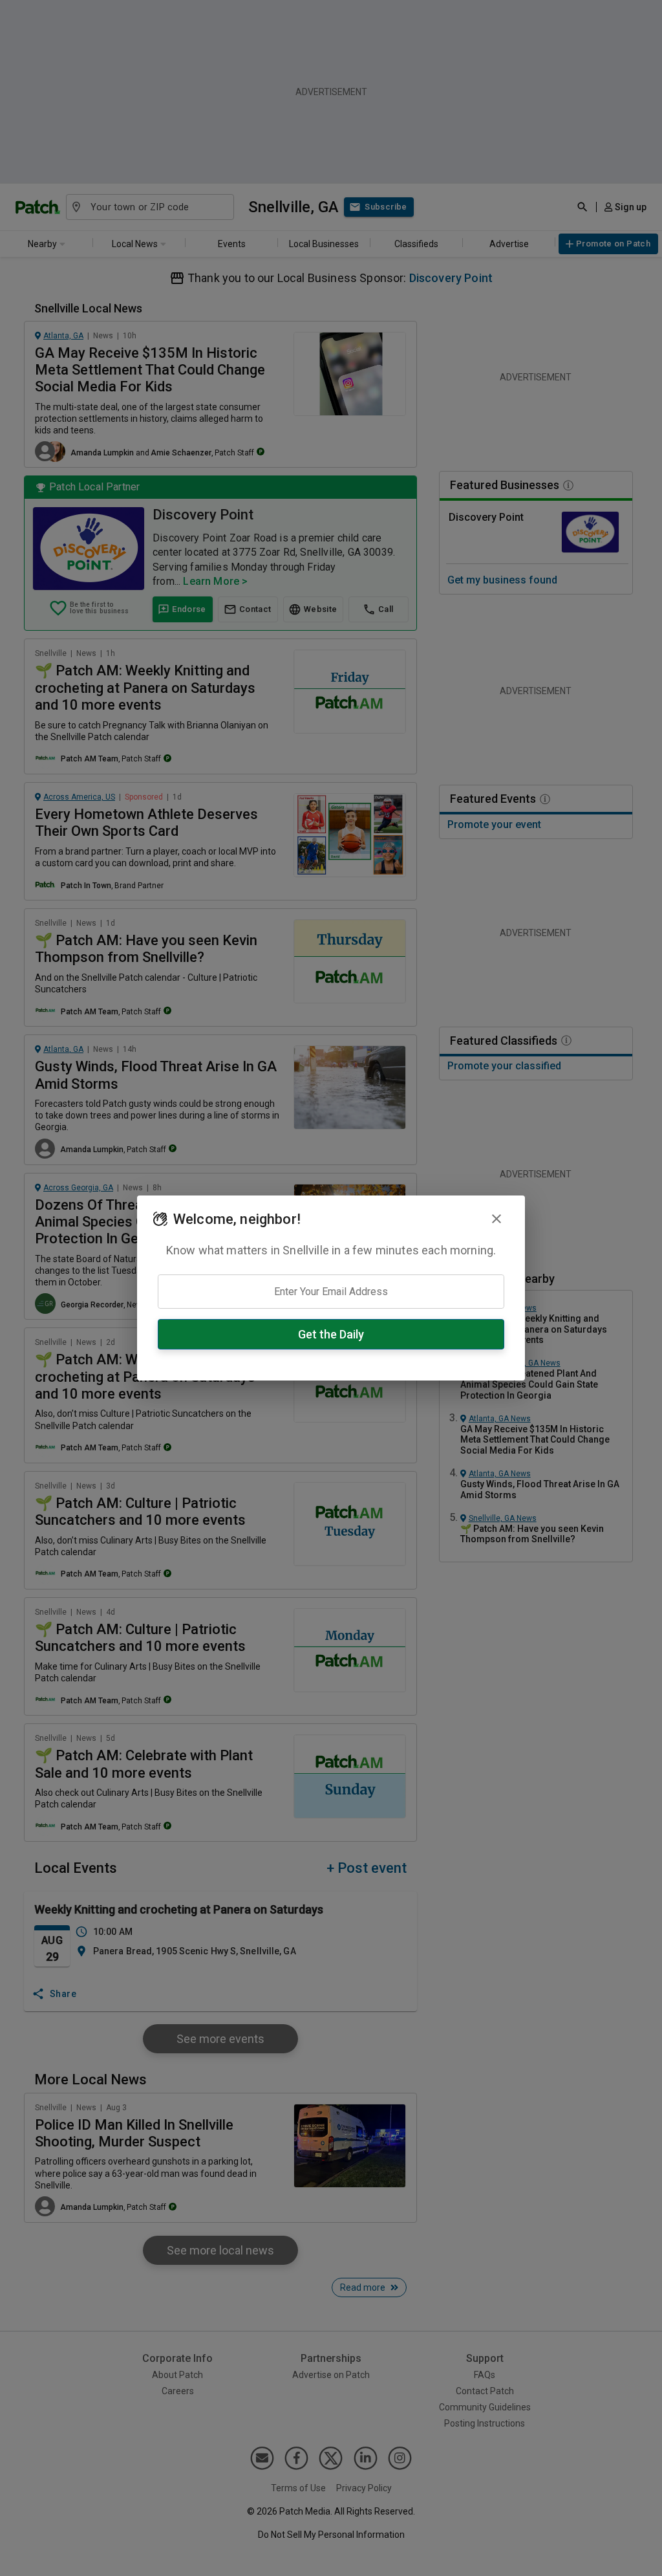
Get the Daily (331, 1334)
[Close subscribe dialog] (496, 1219)
